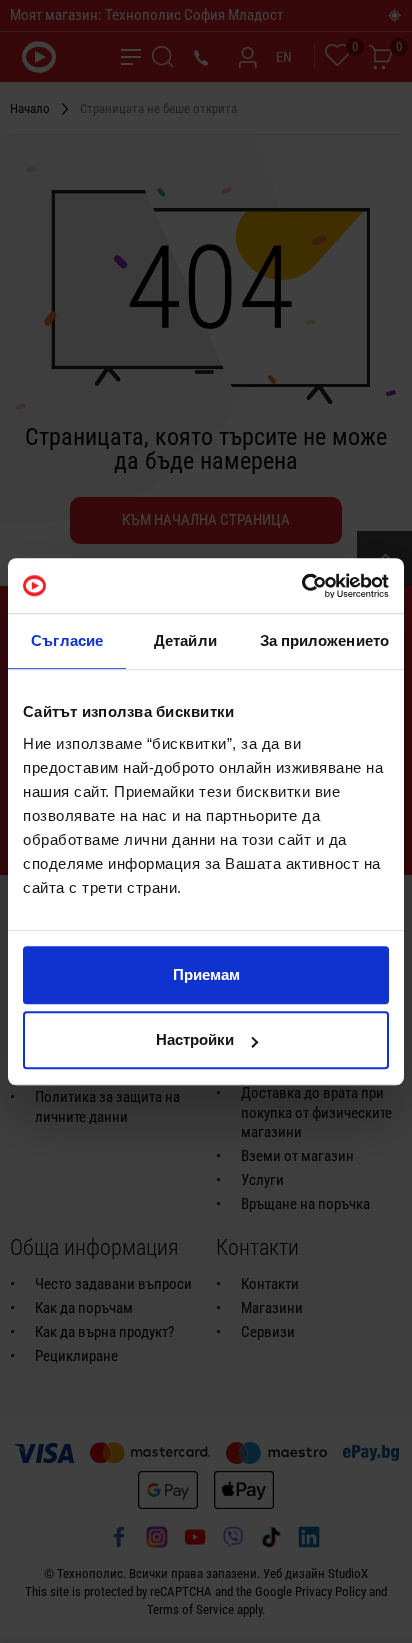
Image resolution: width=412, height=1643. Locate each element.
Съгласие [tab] (67, 640)
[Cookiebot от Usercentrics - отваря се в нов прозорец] (301, 586)
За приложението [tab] (325, 640)
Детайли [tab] (185, 640)
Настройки (195, 1039)
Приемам (206, 974)
